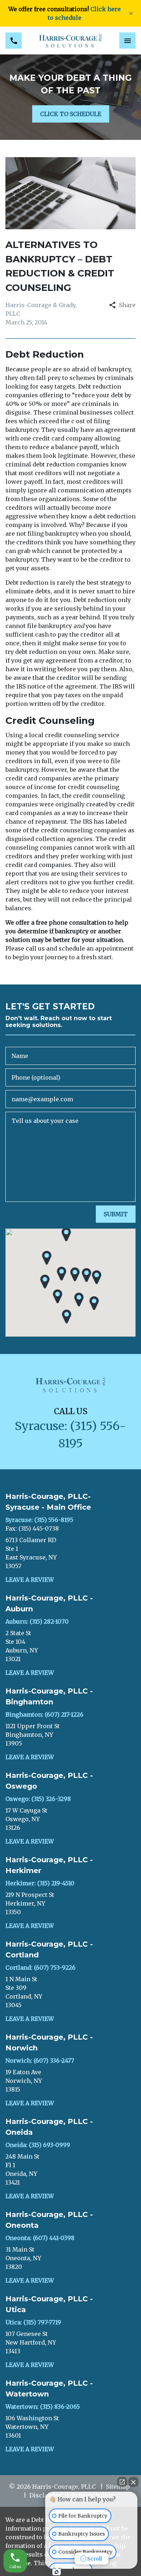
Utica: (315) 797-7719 (33, 2322)
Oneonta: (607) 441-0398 (40, 2238)
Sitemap (118, 2487)
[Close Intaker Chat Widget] (133, 2482)
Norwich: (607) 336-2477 (40, 2061)
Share (127, 305)
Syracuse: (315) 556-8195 (39, 1520)
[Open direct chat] (122, 2482)
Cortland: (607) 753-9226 (40, 1968)
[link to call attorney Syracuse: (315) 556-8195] (14, 41)
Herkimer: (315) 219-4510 (40, 1883)
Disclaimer (46, 2495)
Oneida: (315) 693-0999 (38, 2145)
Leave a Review (30, 1580)
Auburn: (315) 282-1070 (37, 1621)
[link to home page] (70, 41)
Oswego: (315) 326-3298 (38, 1799)
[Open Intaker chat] (57, 2572)
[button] (62, 1274)
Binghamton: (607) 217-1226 (44, 1714)
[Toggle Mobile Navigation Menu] (127, 41)
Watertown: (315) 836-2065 (43, 2407)
